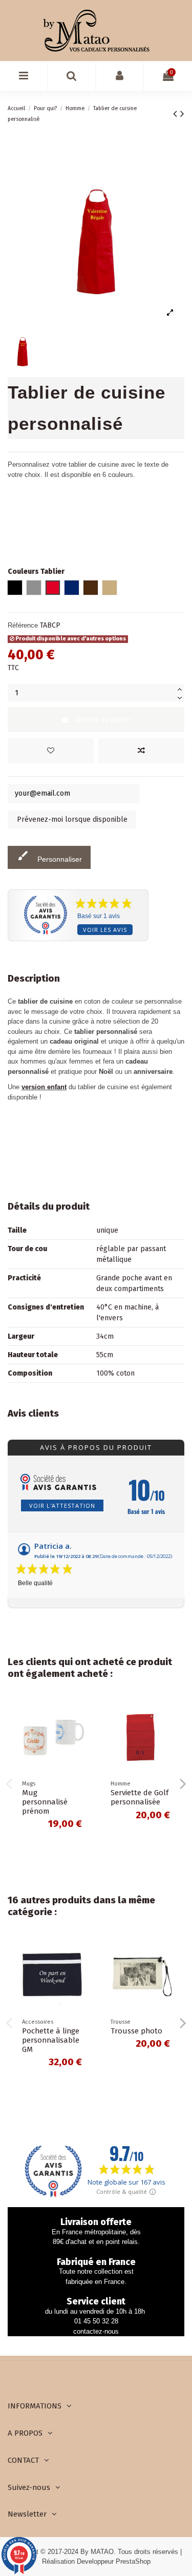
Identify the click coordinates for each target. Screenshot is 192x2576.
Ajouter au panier (103, 720)
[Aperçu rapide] (81, 1750)
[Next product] (182, 114)
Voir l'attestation (62, 1505)
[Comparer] (81, 1732)
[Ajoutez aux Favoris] (51, 751)
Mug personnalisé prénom (45, 1802)
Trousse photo (136, 2031)
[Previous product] (177, 114)
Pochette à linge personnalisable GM (51, 2040)
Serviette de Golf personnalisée (140, 1797)
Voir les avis (105, 930)
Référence (23, 625)
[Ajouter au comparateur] (141, 751)
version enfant (44, 1087)
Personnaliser (49, 856)
